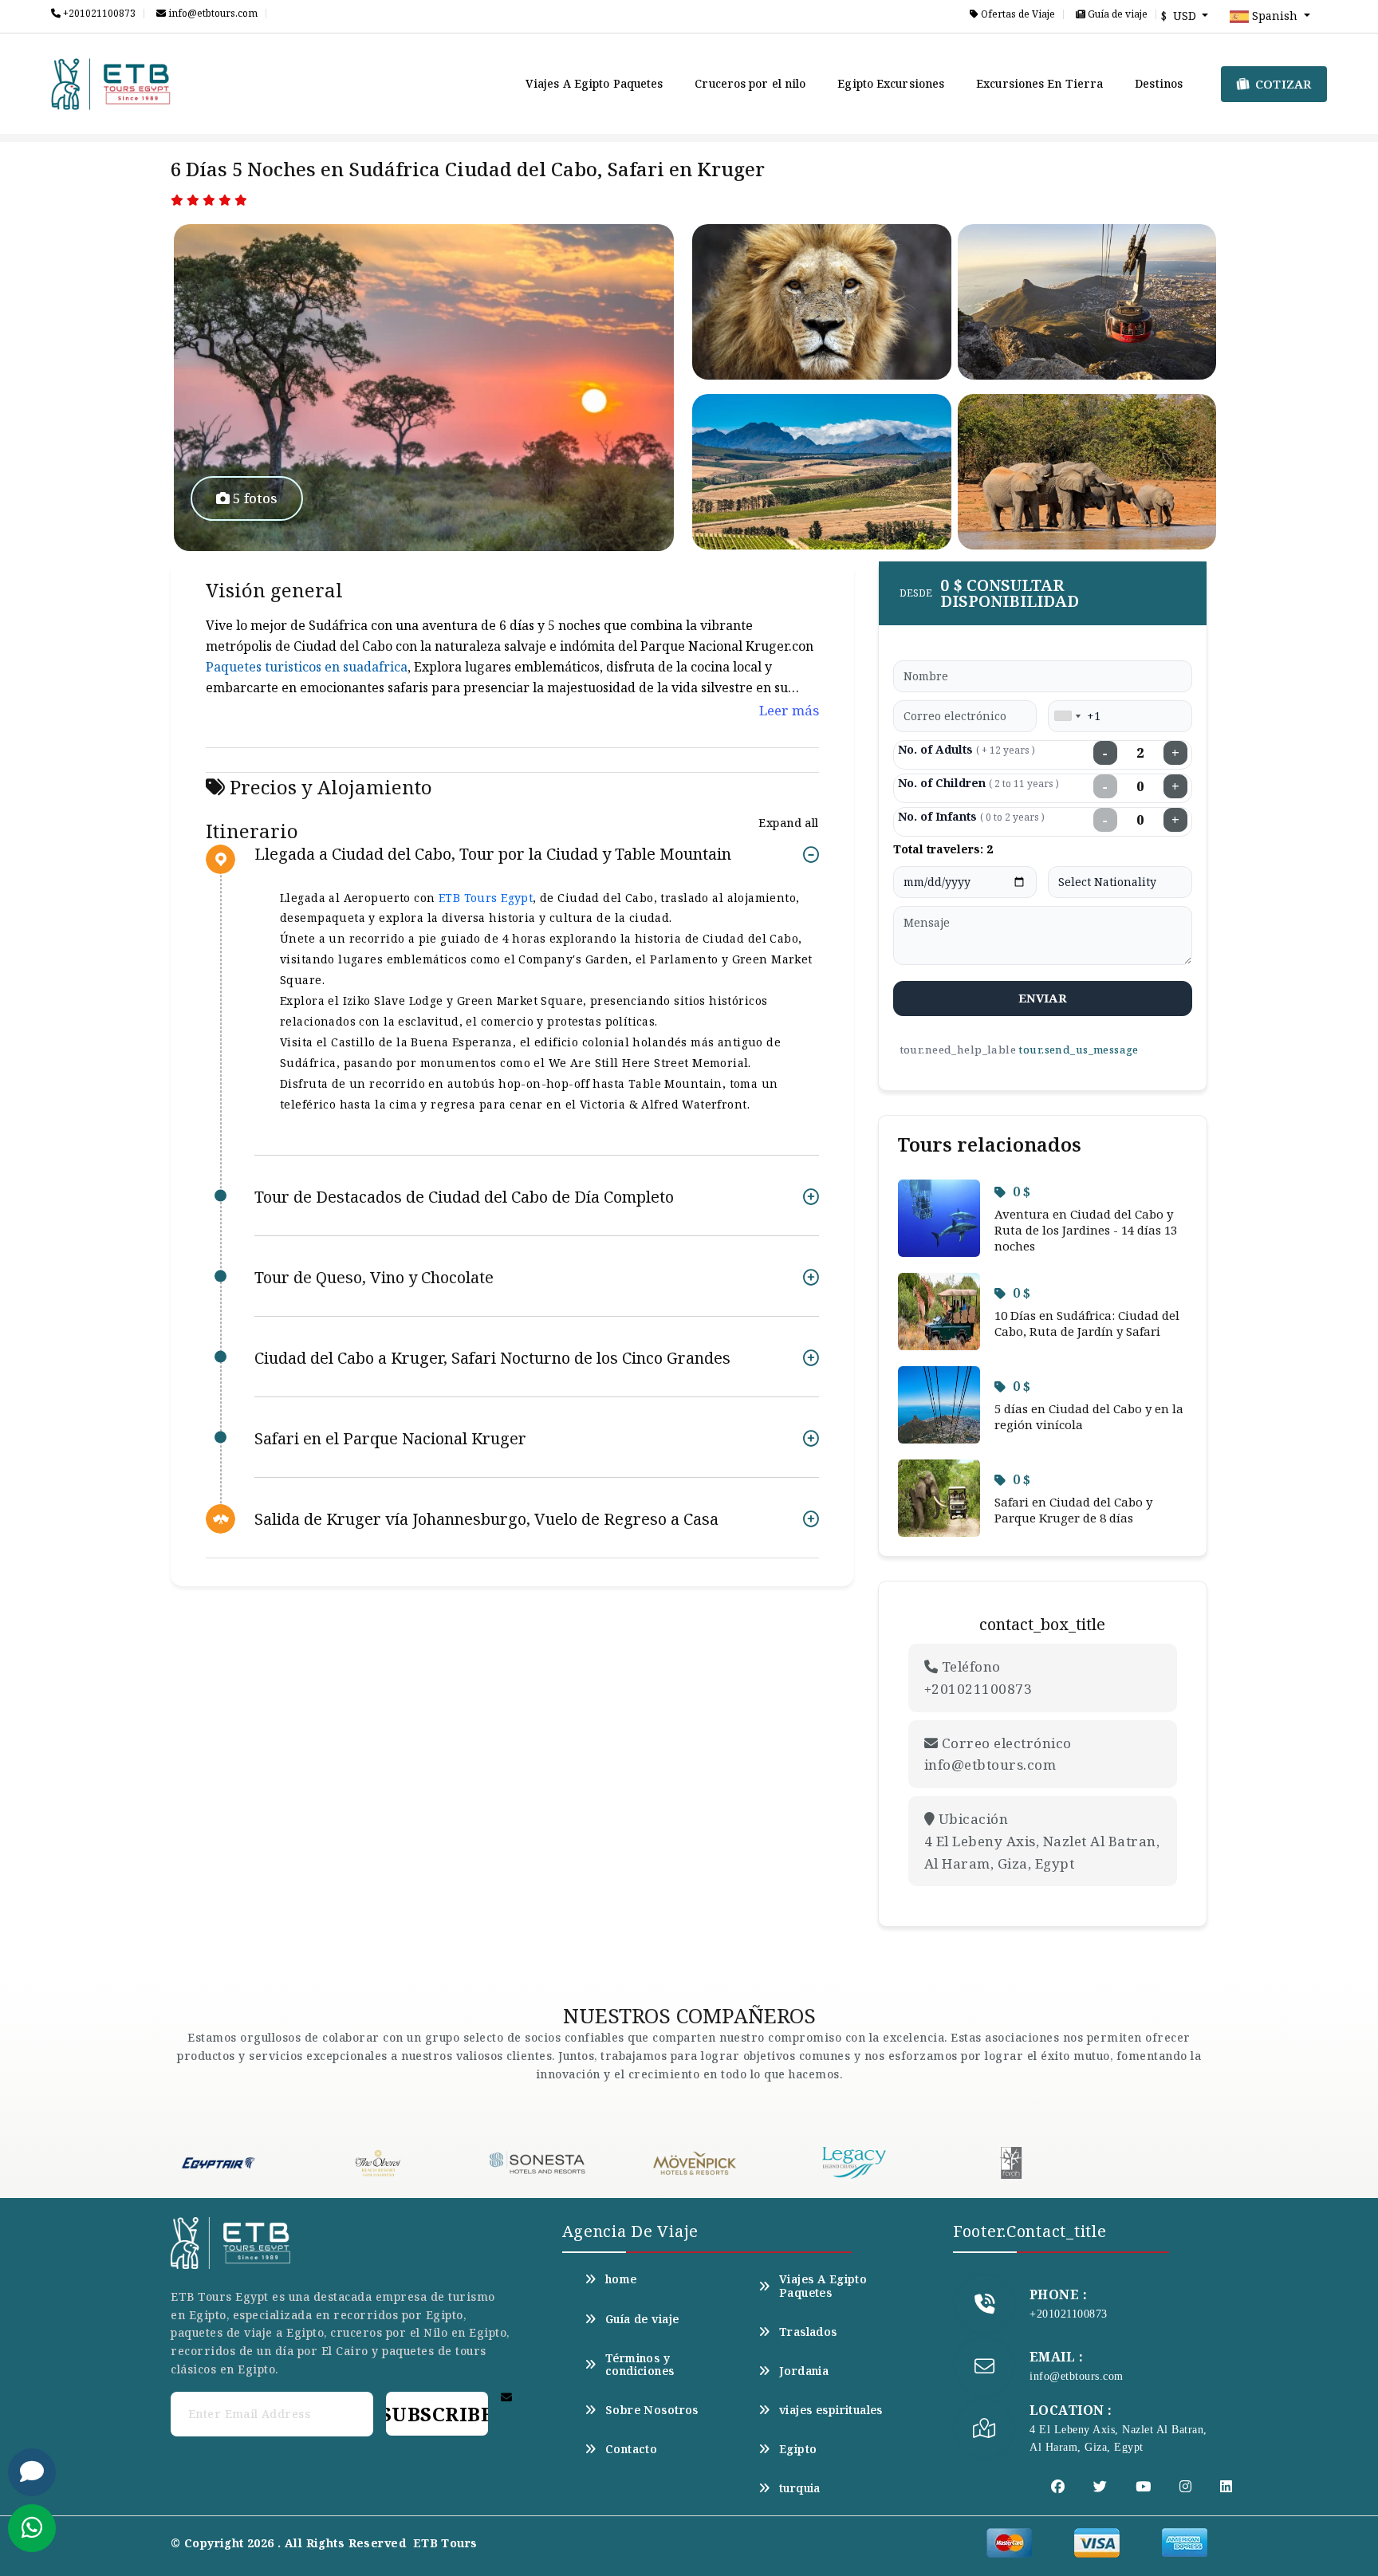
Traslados (808, 2332)
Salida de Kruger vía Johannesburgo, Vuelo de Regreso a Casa (486, 1519)
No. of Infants (971, 816)
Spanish (1275, 16)
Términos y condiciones (640, 2365)
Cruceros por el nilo (750, 83)
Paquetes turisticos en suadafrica (307, 667)
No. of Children (978, 783)
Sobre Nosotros (652, 2410)
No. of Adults (967, 749)
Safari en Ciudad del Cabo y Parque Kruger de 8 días (1073, 1510)
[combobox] (1067, 716)
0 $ (1022, 1191)
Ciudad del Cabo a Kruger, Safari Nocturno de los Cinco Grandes (492, 1358)
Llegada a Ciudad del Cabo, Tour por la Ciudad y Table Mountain (493, 855)
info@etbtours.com (212, 14)
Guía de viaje (1116, 14)
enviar (1043, 998)
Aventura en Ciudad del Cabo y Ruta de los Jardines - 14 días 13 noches (1086, 1230)
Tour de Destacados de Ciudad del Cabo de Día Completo (464, 1197)
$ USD (1180, 16)
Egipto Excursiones (891, 83)
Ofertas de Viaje (1017, 14)
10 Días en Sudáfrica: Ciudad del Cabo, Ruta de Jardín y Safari (1087, 1323)
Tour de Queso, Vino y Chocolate (374, 1277)
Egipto (798, 2449)
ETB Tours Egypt (486, 898)
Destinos (1159, 83)
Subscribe (437, 2414)
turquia (800, 2488)
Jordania (804, 2371)
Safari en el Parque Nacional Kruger (390, 1438)
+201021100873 (98, 14)
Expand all (788, 823)
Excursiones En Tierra (1039, 83)
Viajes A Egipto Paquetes (594, 83)
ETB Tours (445, 2543)
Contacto (631, 2449)
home (621, 2279)
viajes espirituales (831, 2410)
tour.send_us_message (1078, 1050)
